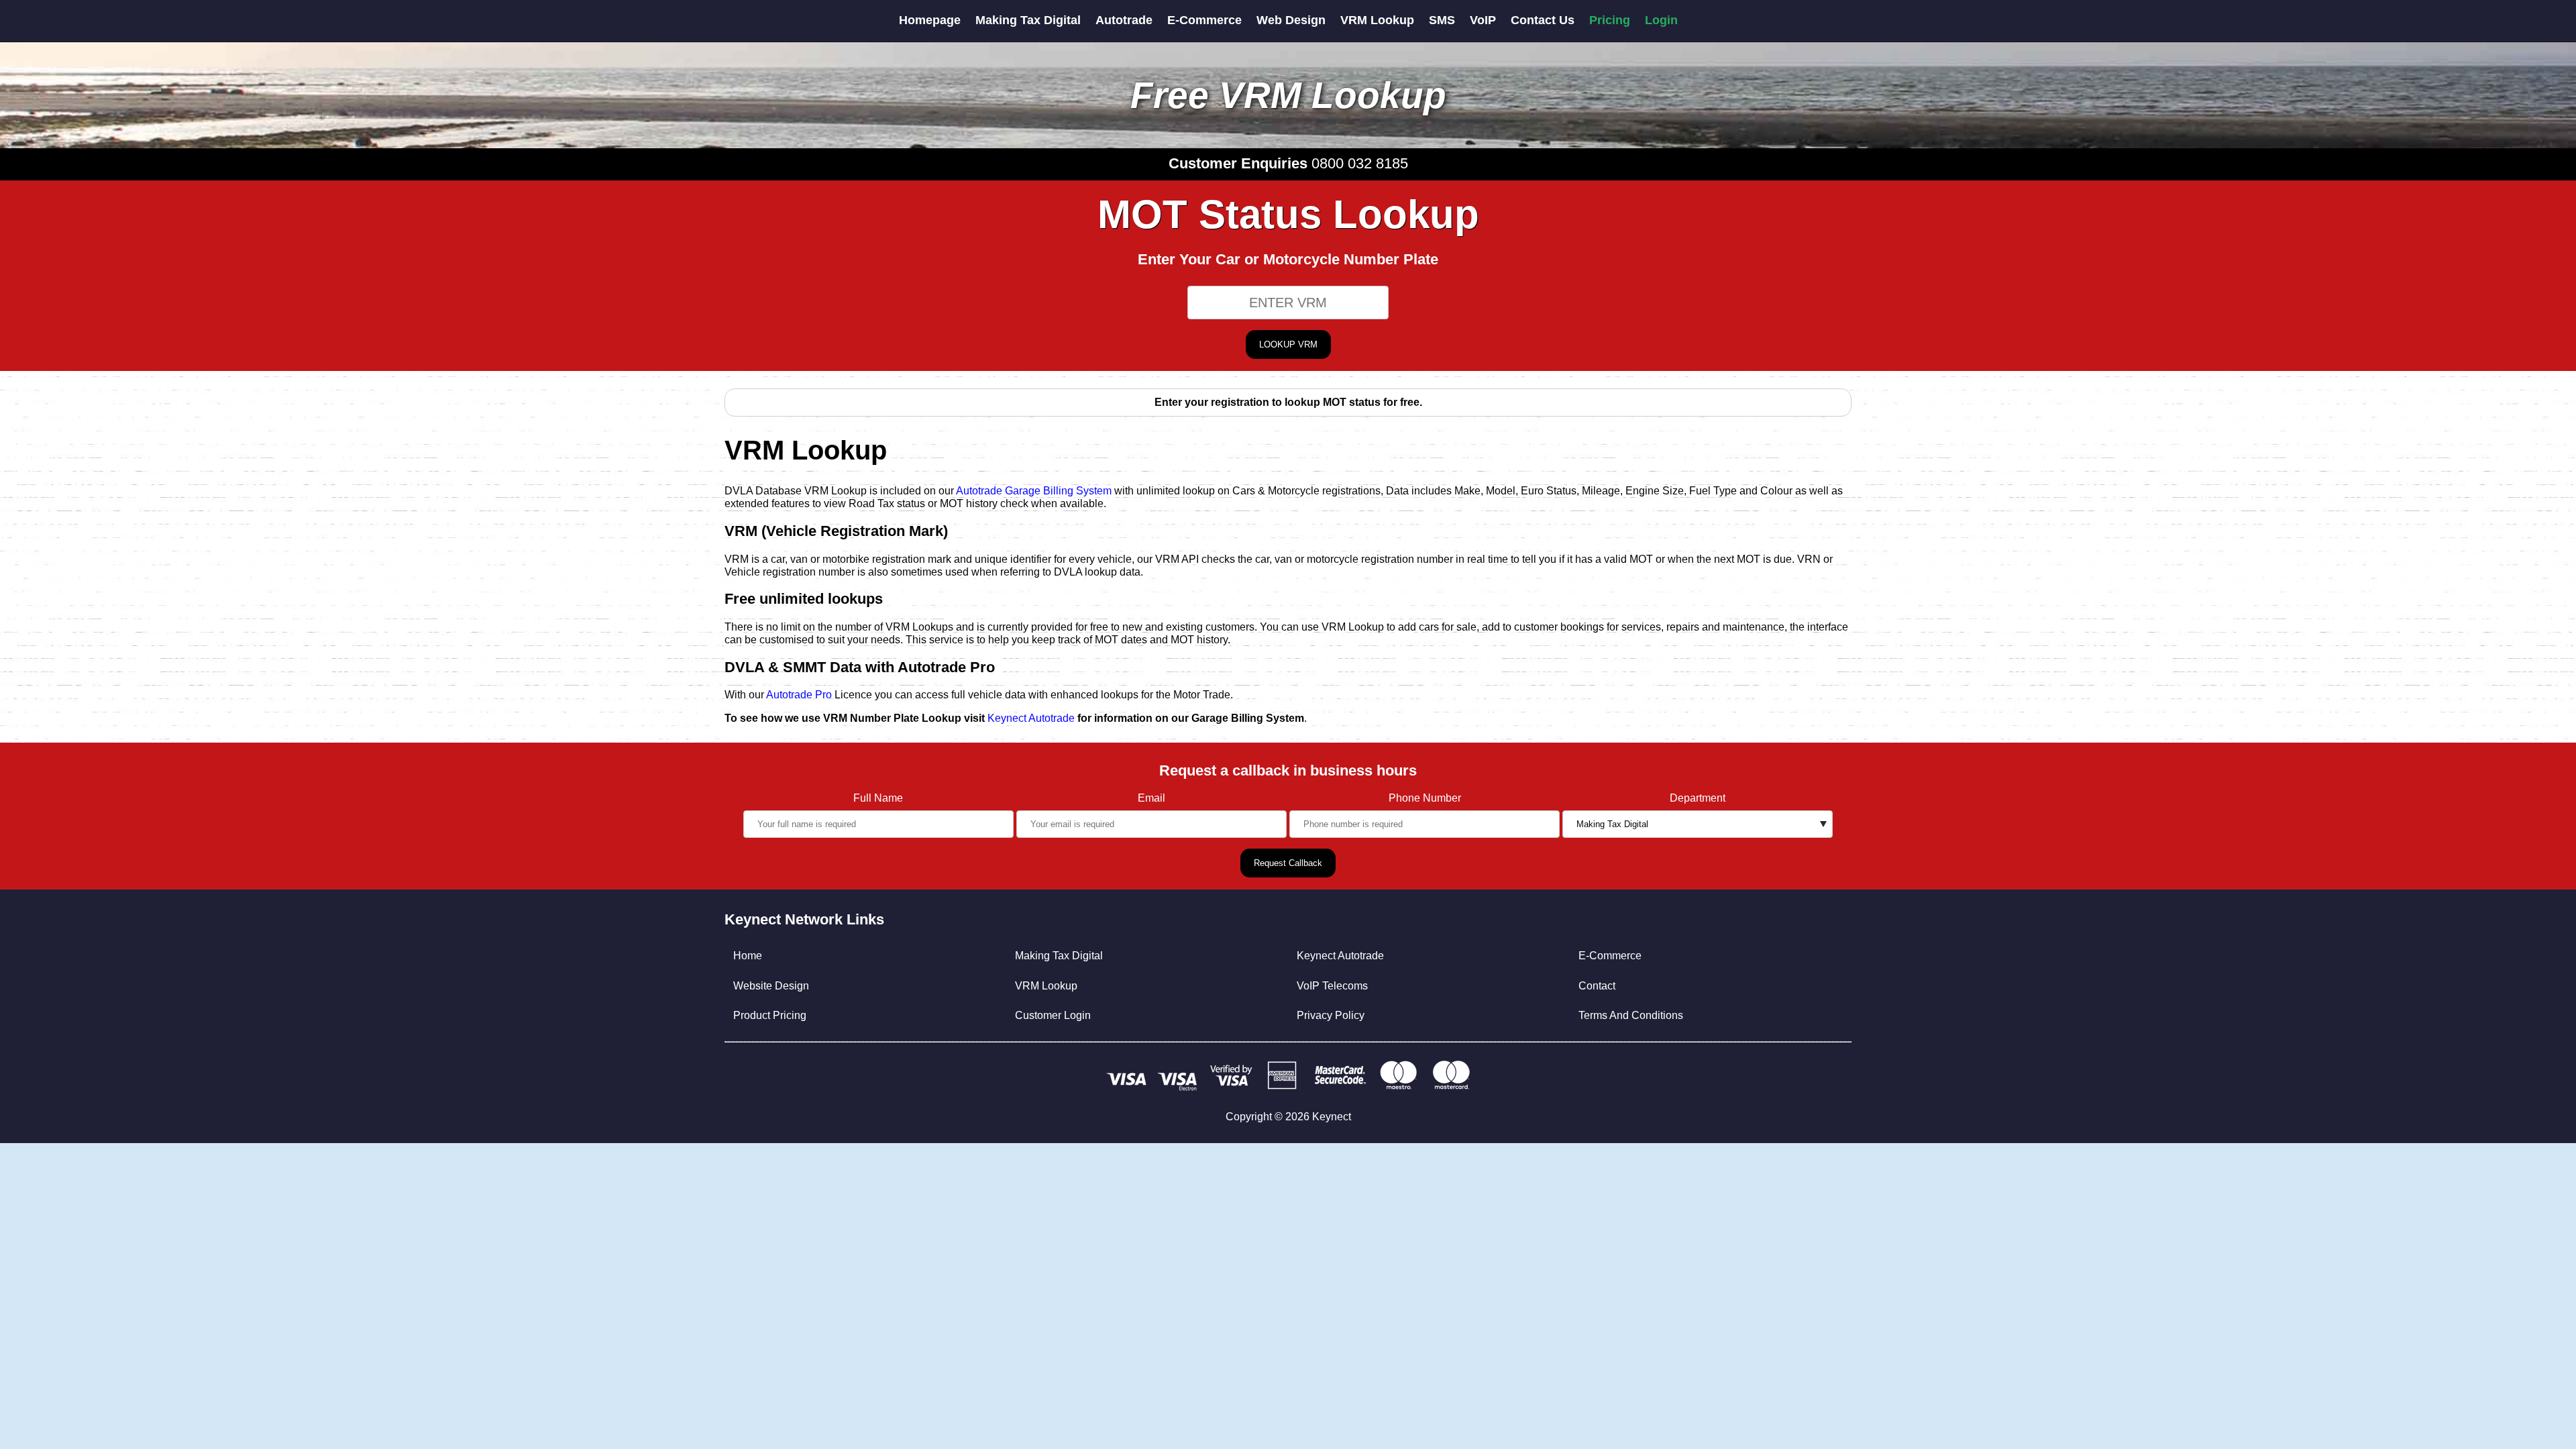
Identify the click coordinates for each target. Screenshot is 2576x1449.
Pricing (1610, 20)
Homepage (930, 20)
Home (748, 956)
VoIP (1483, 20)
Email (1151, 798)
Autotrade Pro (799, 695)
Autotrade (1124, 20)
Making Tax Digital (1028, 20)
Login (1661, 20)
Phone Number (1425, 798)
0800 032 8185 (1360, 163)
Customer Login (1053, 1015)
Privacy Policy (1331, 1015)
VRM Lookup (1377, 20)
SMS (1442, 20)
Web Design (1291, 20)
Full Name (878, 798)
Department (1698, 798)
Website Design (771, 986)
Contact (1597, 986)
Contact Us (1543, 20)
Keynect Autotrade (1031, 718)
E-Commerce (1204, 20)
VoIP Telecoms (1332, 986)
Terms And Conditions (1631, 1015)
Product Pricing (770, 1015)
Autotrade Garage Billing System (1034, 491)
